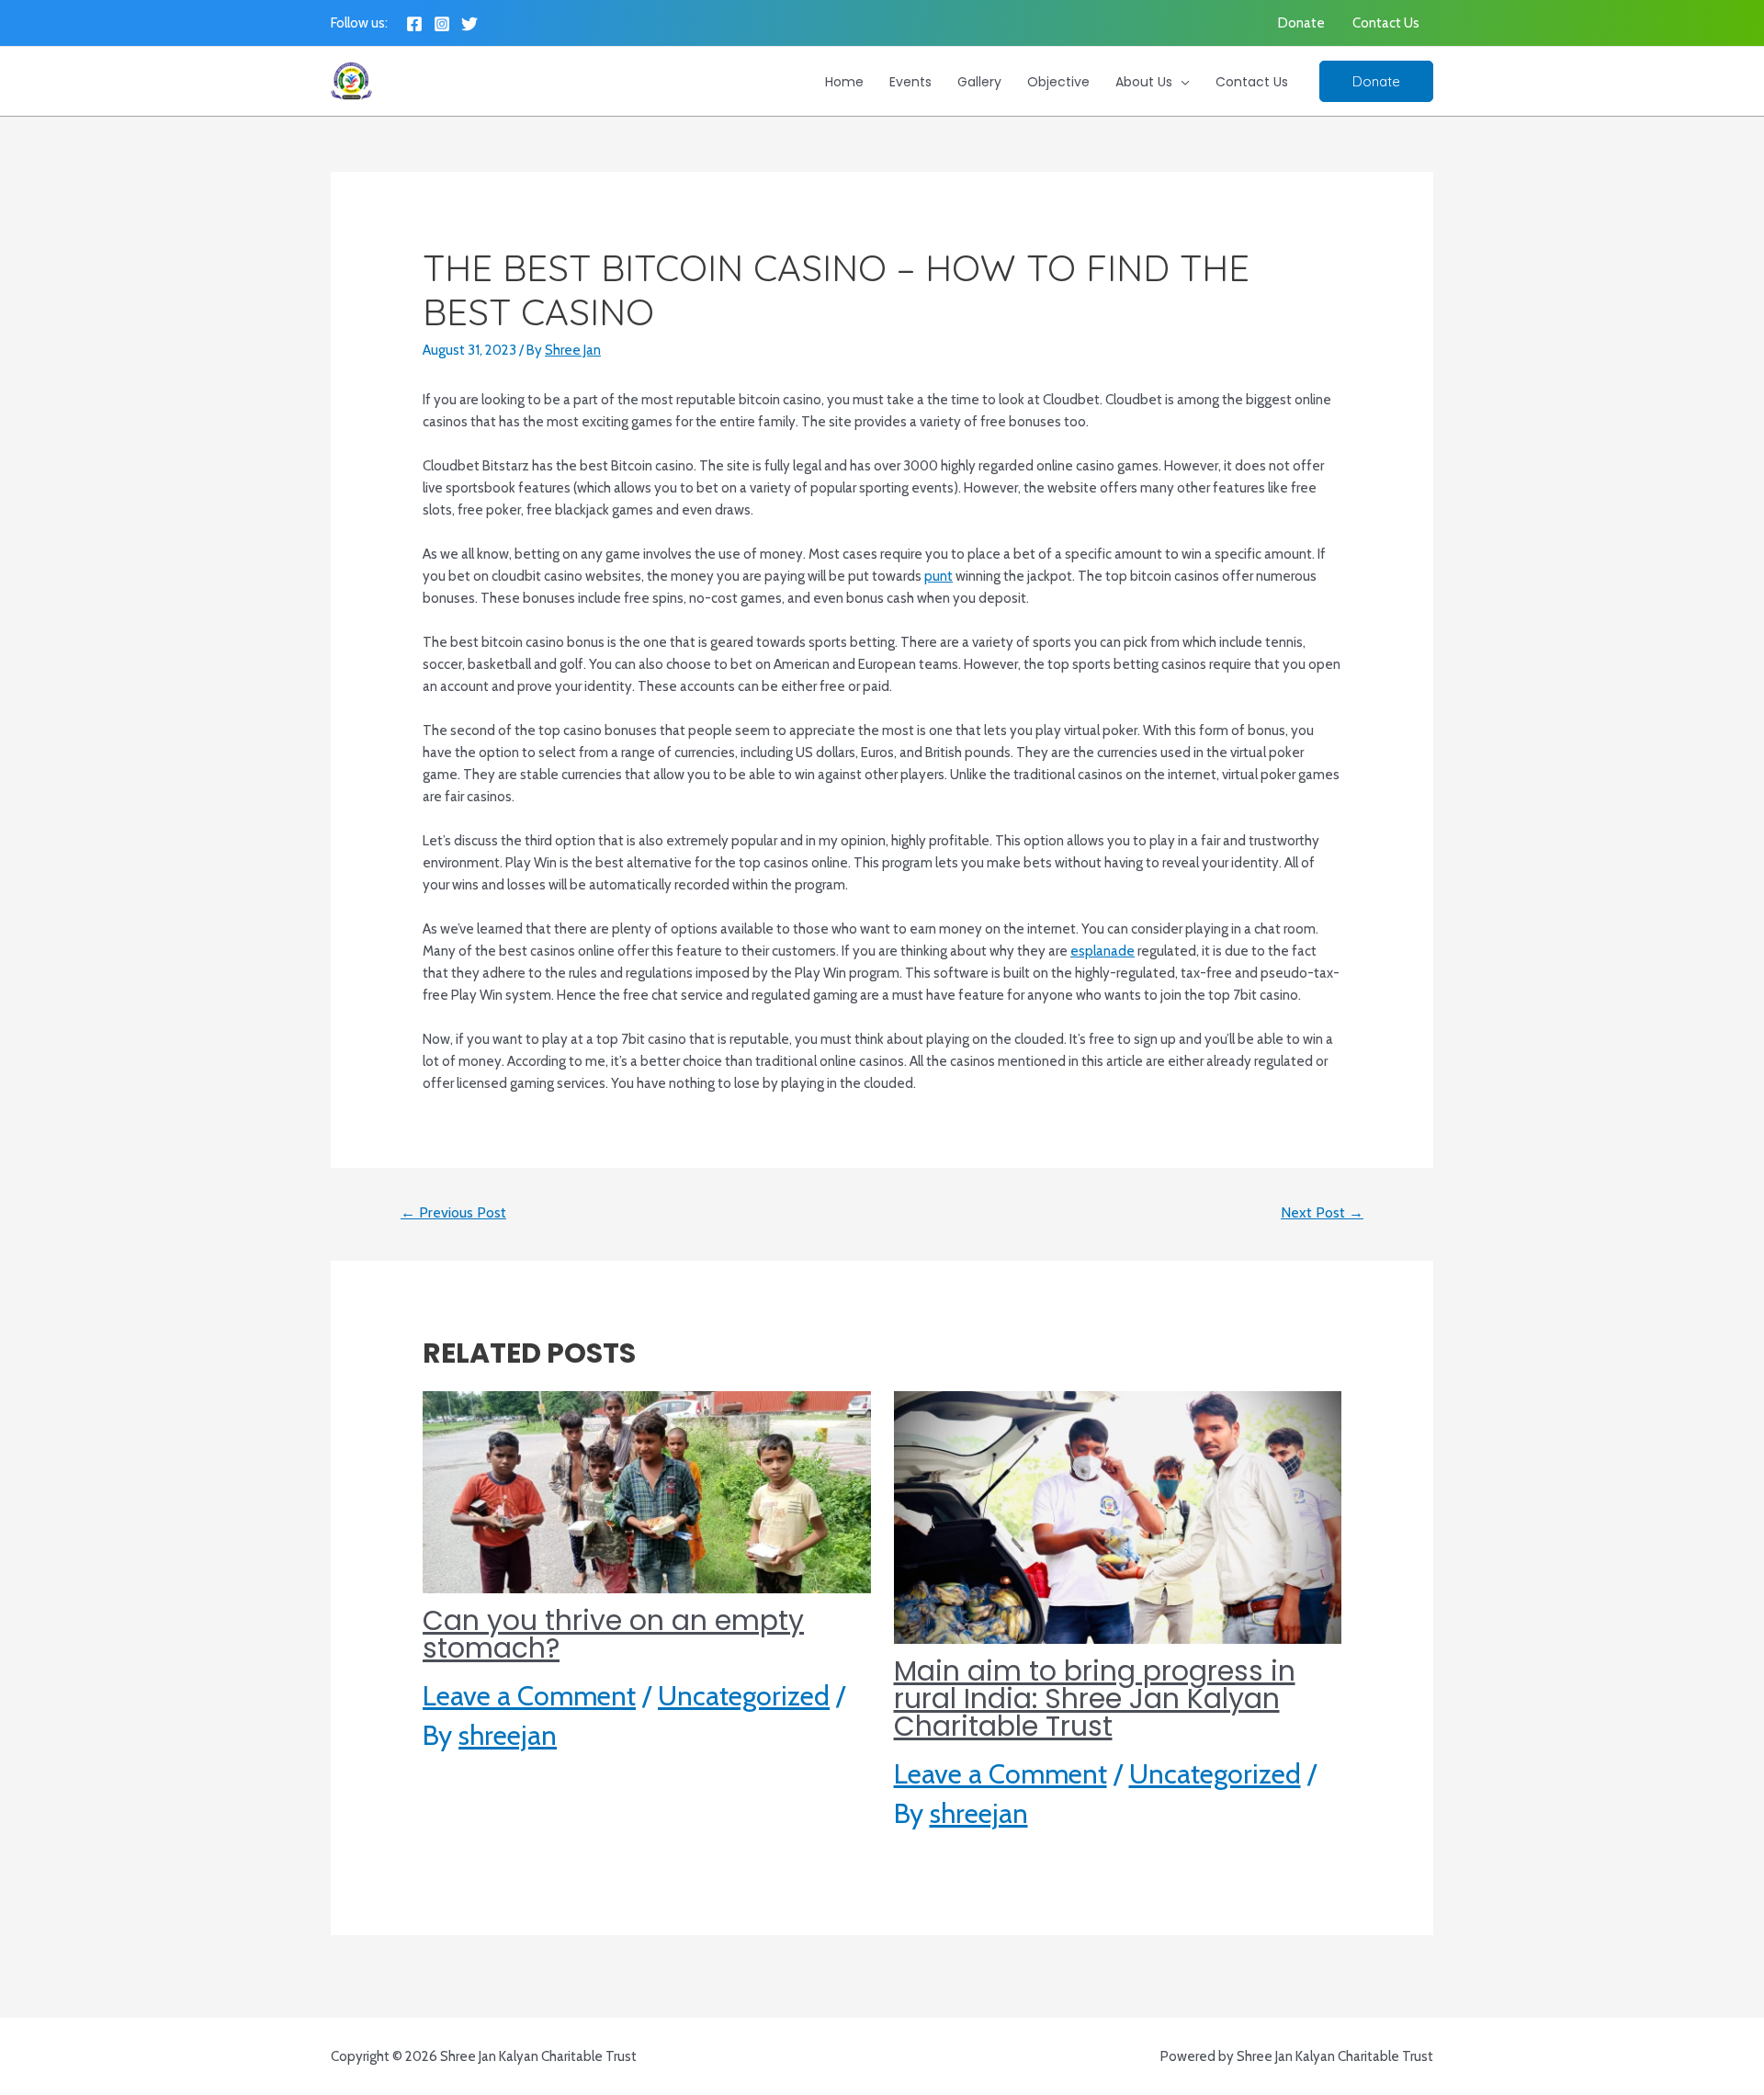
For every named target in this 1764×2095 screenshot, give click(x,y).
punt (939, 576)
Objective (1058, 82)
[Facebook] (414, 24)
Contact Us (1386, 23)
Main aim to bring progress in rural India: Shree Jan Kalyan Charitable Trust (1095, 1699)
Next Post (1322, 1212)
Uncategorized (744, 1696)
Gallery (979, 82)
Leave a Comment (529, 1696)
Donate (1301, 23)
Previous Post (453, 1212)
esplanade (1102, 951)
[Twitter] (469, 24)
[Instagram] (442, 24)
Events (910, 82)
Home (844, 82)
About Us (1144, 82)
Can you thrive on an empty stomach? (613, 1634)
